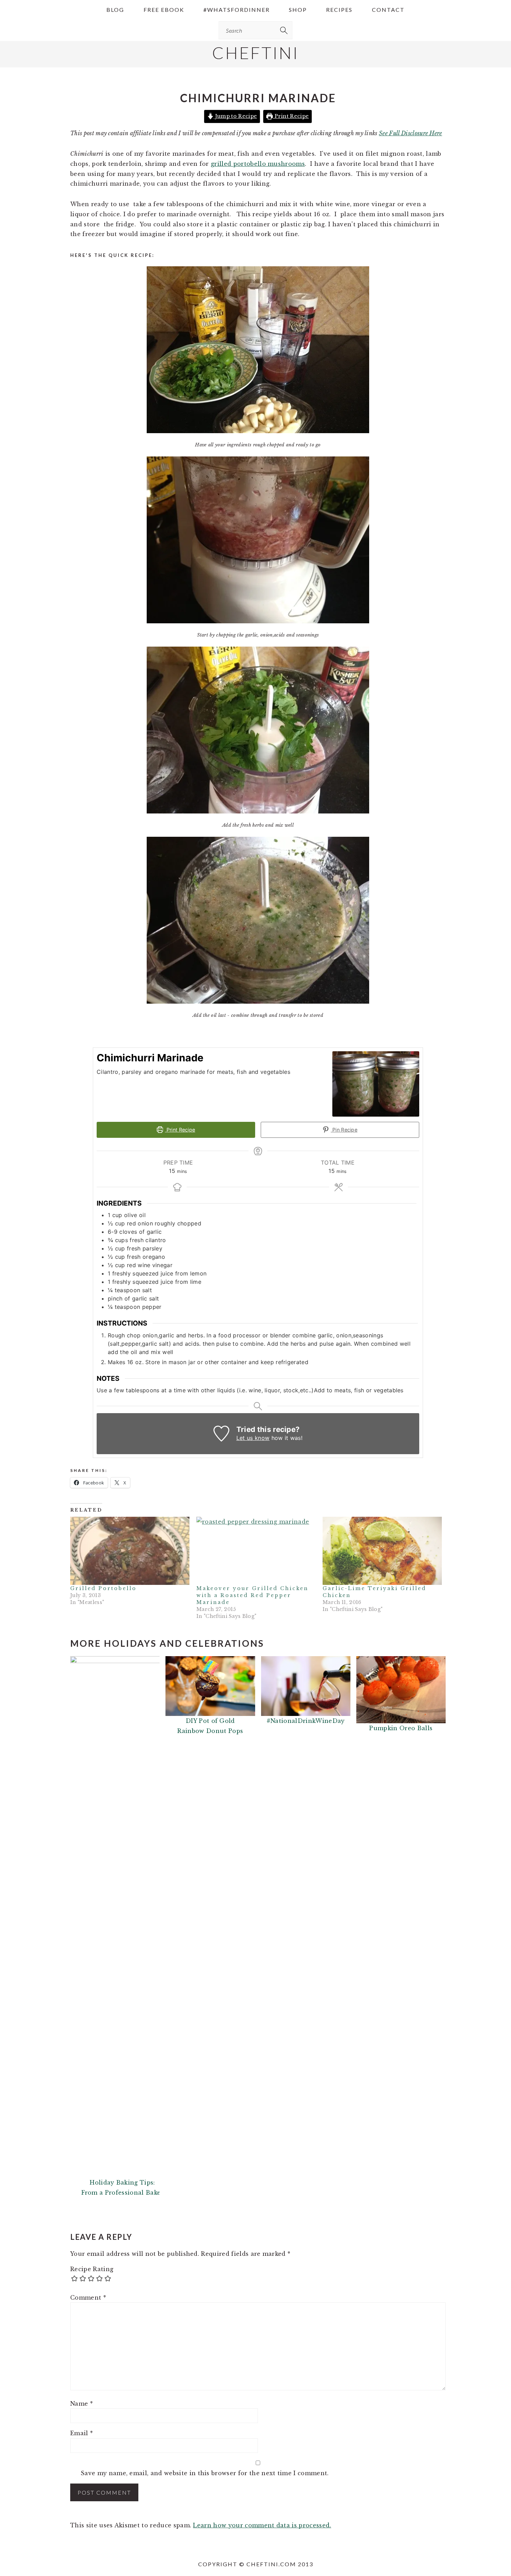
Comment (88, 2298)
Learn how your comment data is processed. (262, 2525)
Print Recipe (291, 116)
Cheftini (255, 53)
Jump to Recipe (235, 116)
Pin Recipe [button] (344, 1130)
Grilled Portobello (103, 1588)
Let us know (253, 1438)
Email (82, 2433)
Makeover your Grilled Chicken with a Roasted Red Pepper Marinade (252, 1595)
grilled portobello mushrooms (258, 164)
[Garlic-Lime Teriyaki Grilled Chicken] (382, 1551)
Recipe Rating (92, 2269)
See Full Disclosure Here (411, 133)
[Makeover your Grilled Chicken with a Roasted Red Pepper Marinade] (256, 1551)
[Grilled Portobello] (130, 1551)
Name (82, 2404)
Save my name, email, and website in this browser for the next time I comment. (205, 2473)
